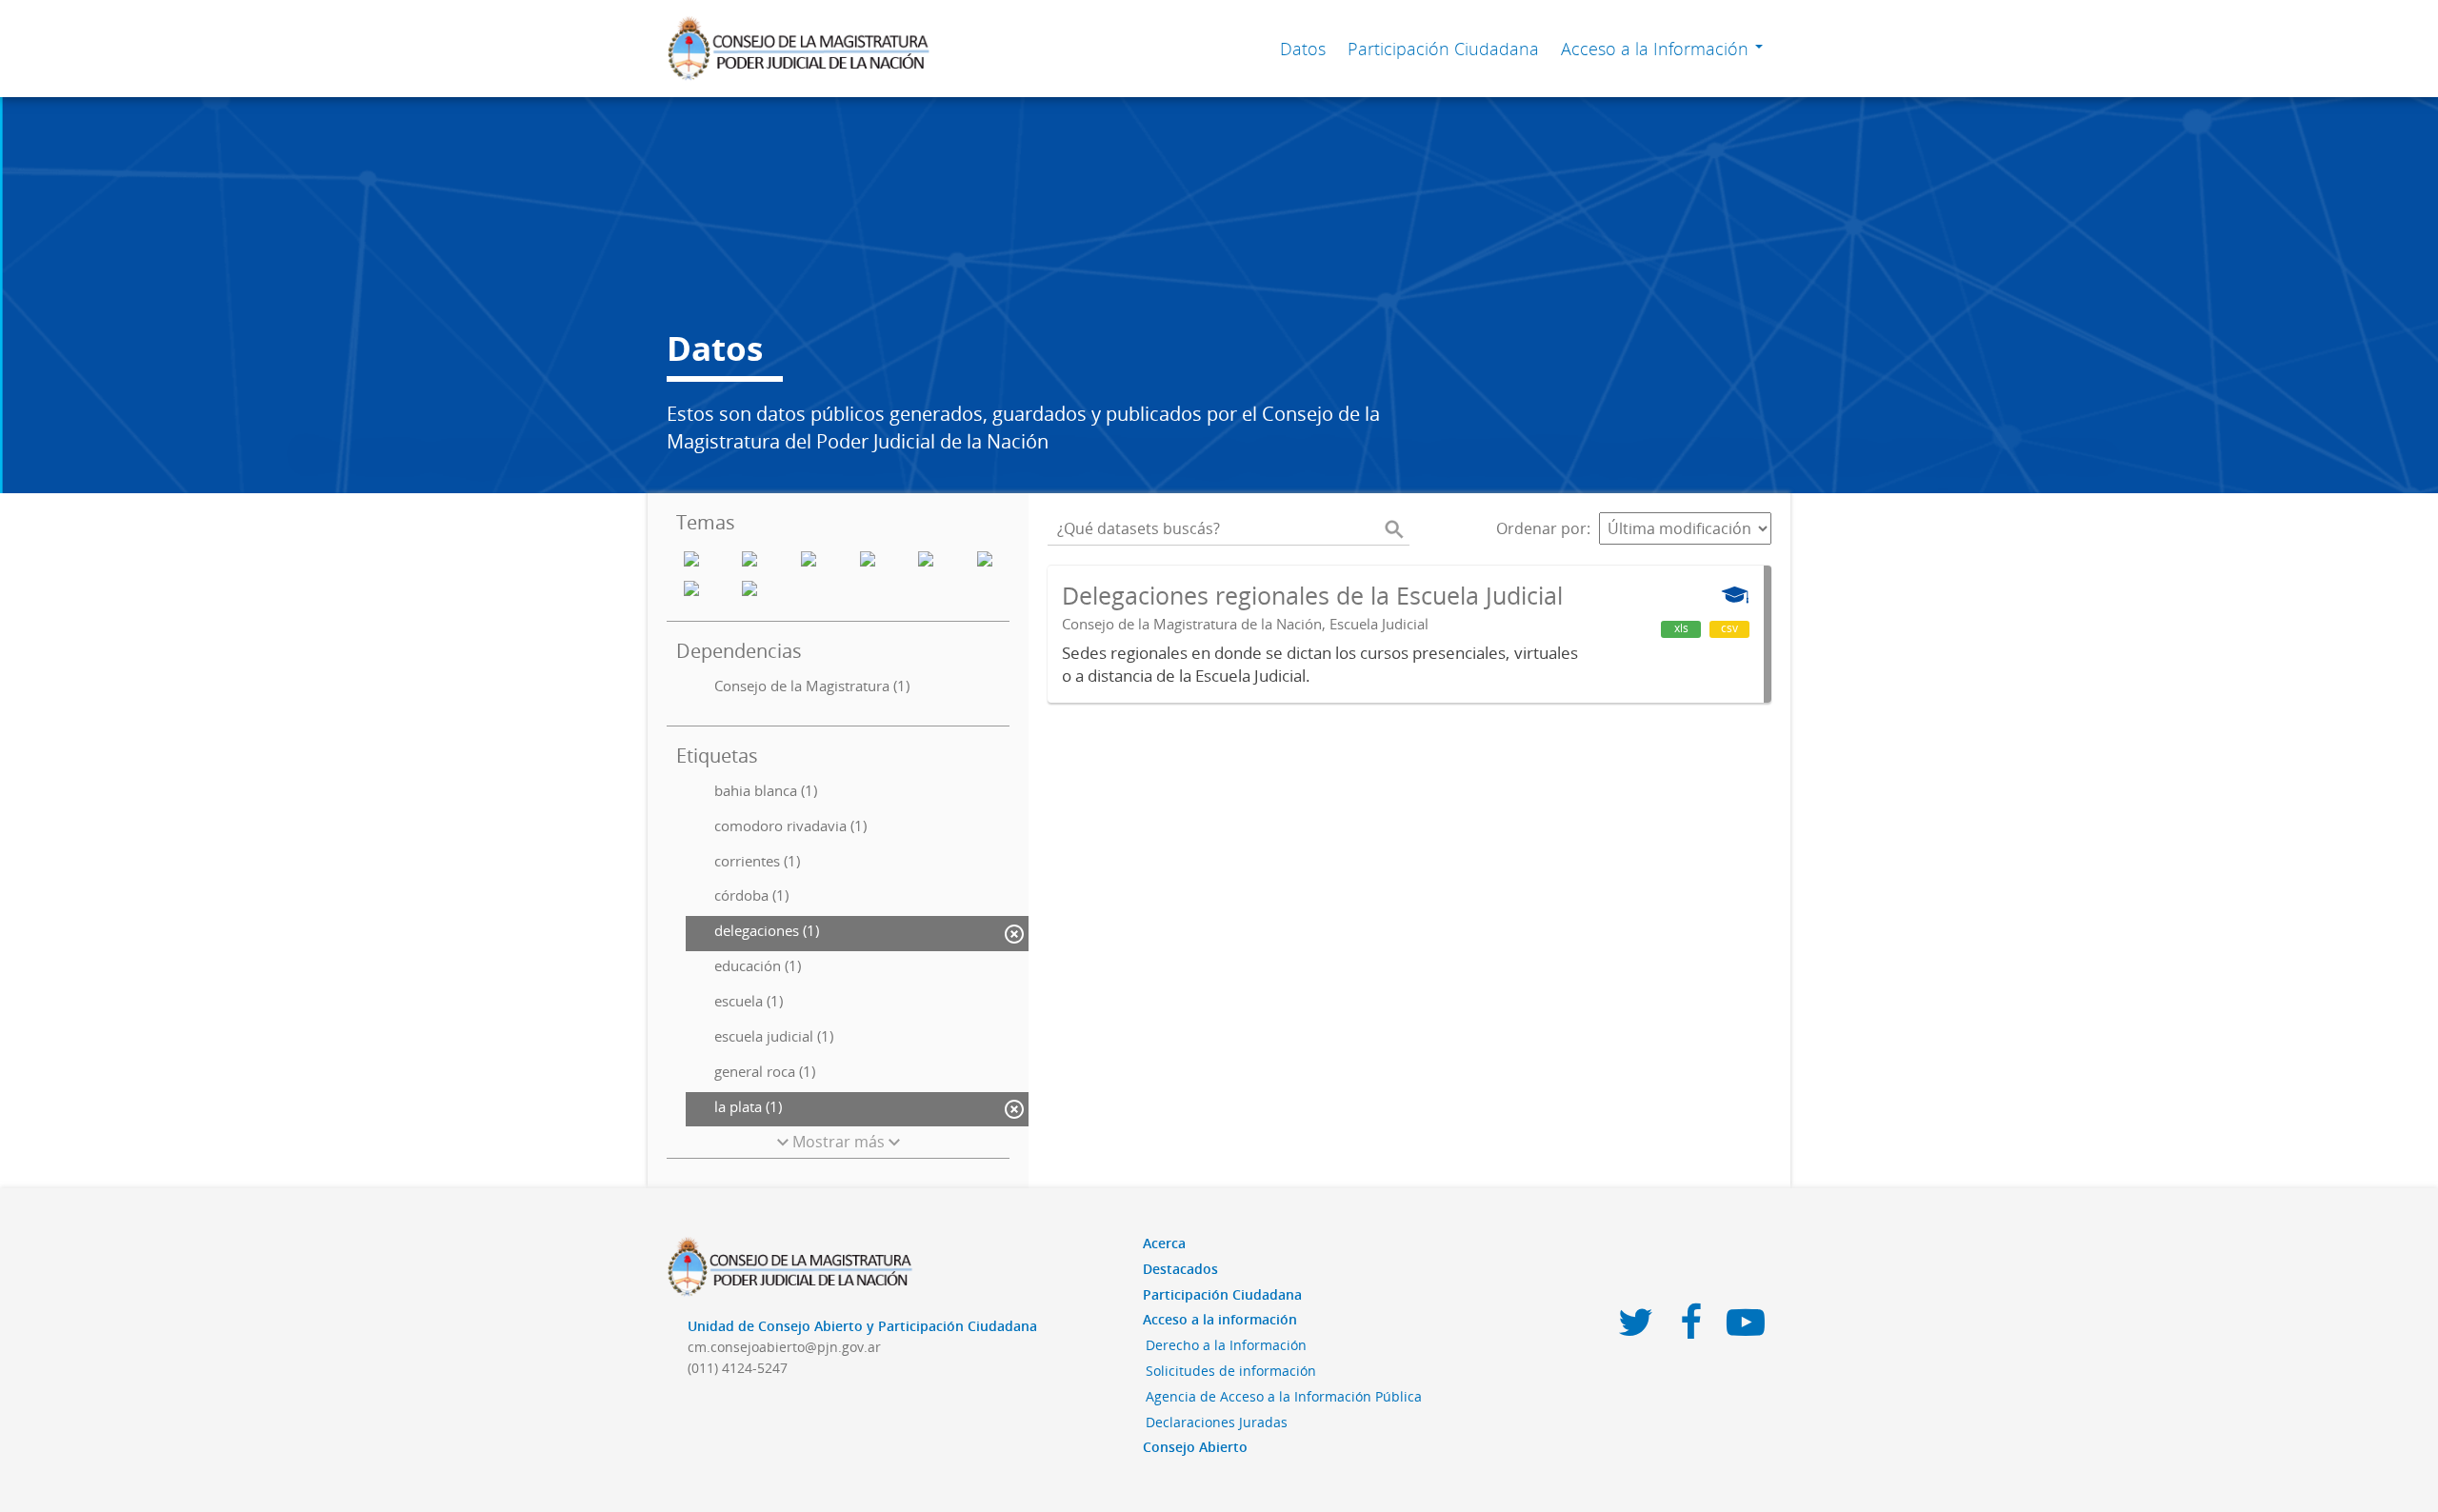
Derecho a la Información (1226, 1345)
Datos (1303, 49)
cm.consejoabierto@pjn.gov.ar (784, 1347)
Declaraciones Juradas (1217, 1422)
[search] (1394, 528)
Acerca (1164, 1243)
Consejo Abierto (1195, 1447)
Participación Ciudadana (1443, 49)
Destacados (1180, 1269)
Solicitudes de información (1231, 1371)
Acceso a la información (1220, 1319)
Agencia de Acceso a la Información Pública (1284, 1396)
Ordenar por (1541, 528)
